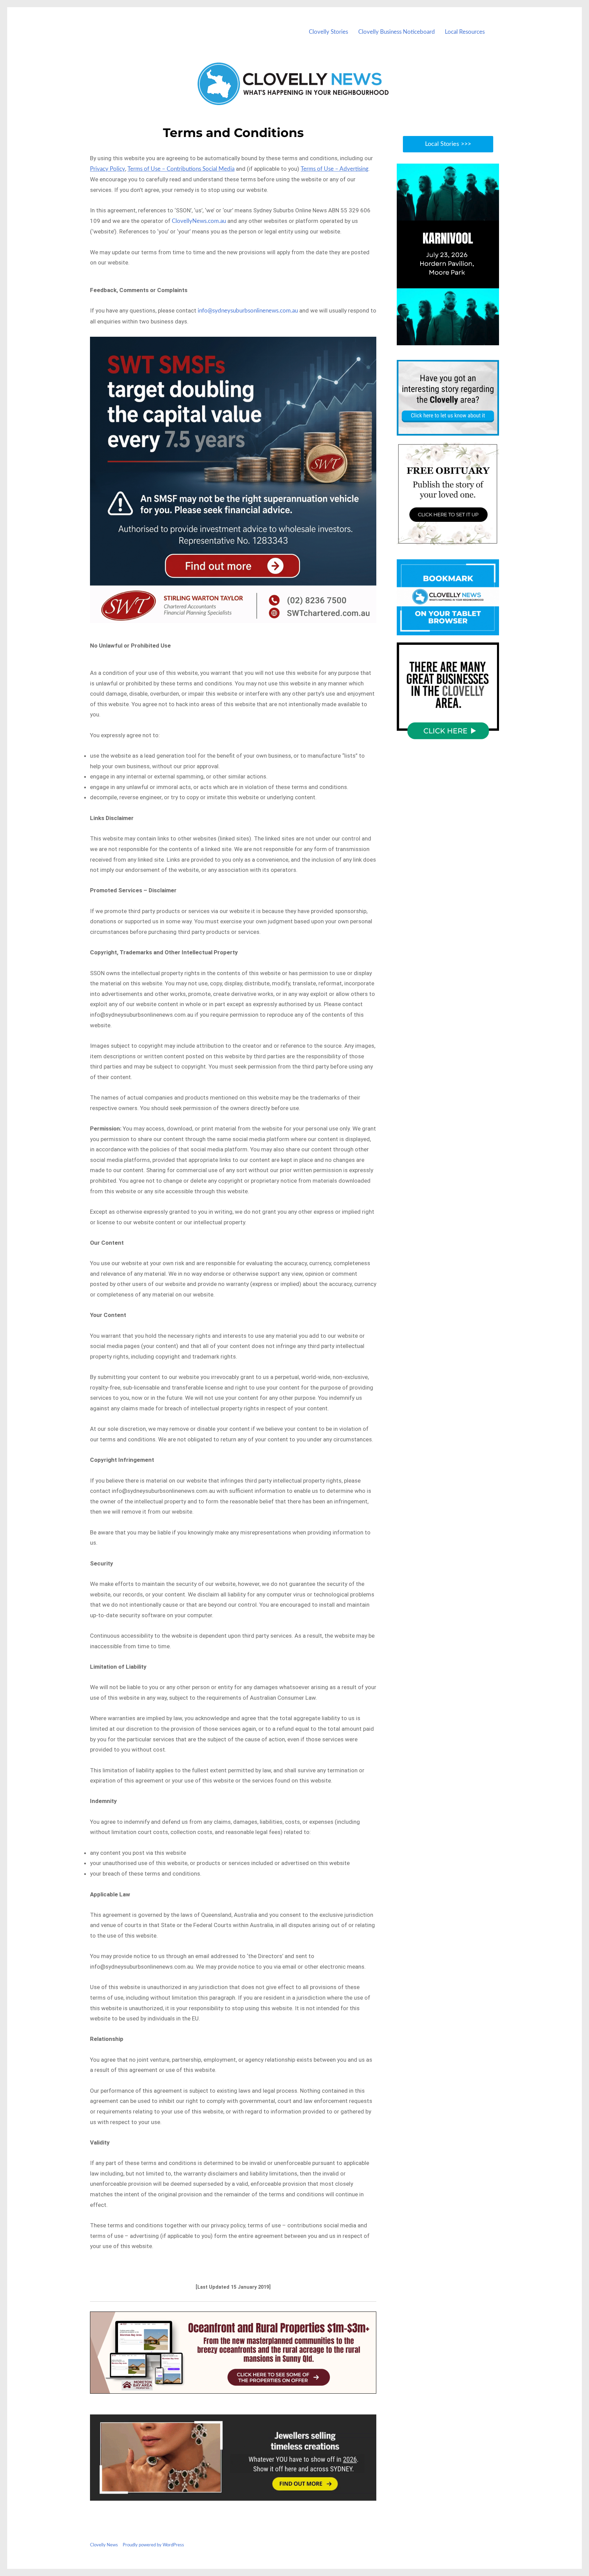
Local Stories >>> (448, 144)
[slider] (455, 340)
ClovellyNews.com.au (199, 221)
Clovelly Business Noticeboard (397, 32)
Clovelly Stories (328, 32)
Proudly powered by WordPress (153, 2545)
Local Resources (465, 32)
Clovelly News (104, 2545)
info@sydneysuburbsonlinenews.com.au (248, 311)
